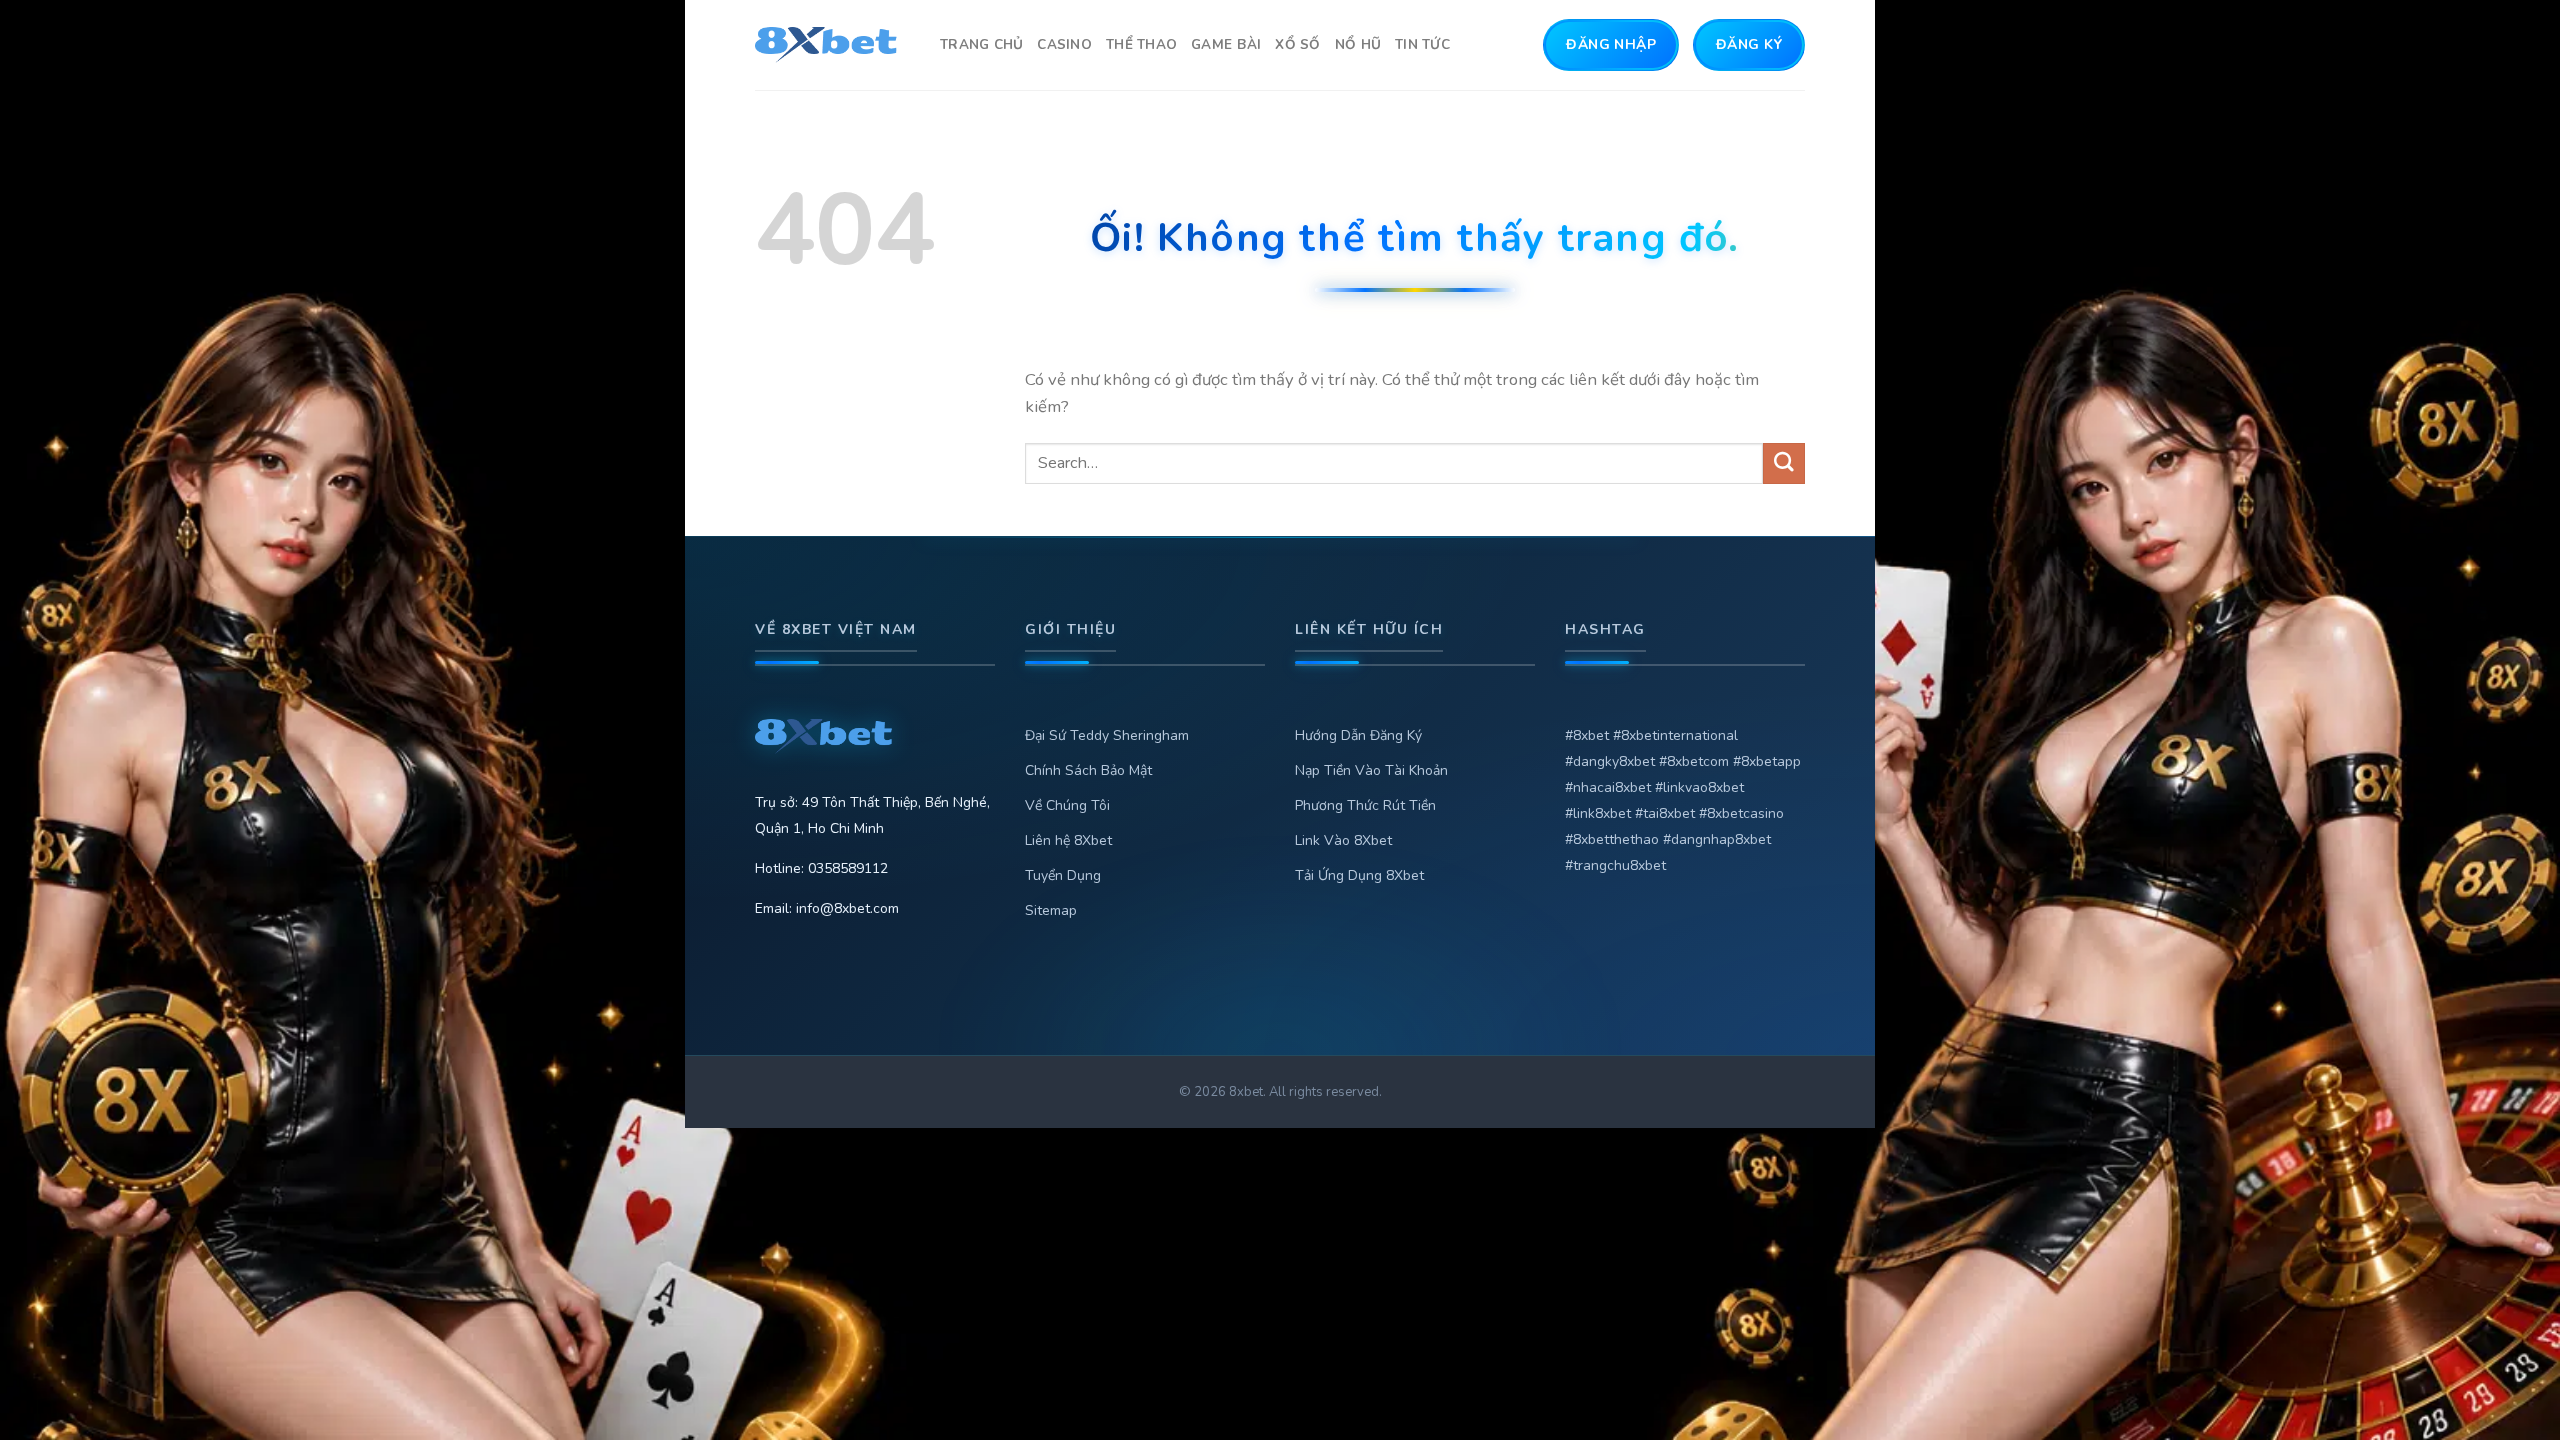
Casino (1064, 44)
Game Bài (1226, 44)
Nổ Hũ (1358, 44)
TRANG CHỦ (981, 44)
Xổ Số (1297, 44)
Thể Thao (1141, 44)
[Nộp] (1784, 463)
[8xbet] (832, 45)
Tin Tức (1422, 44)
